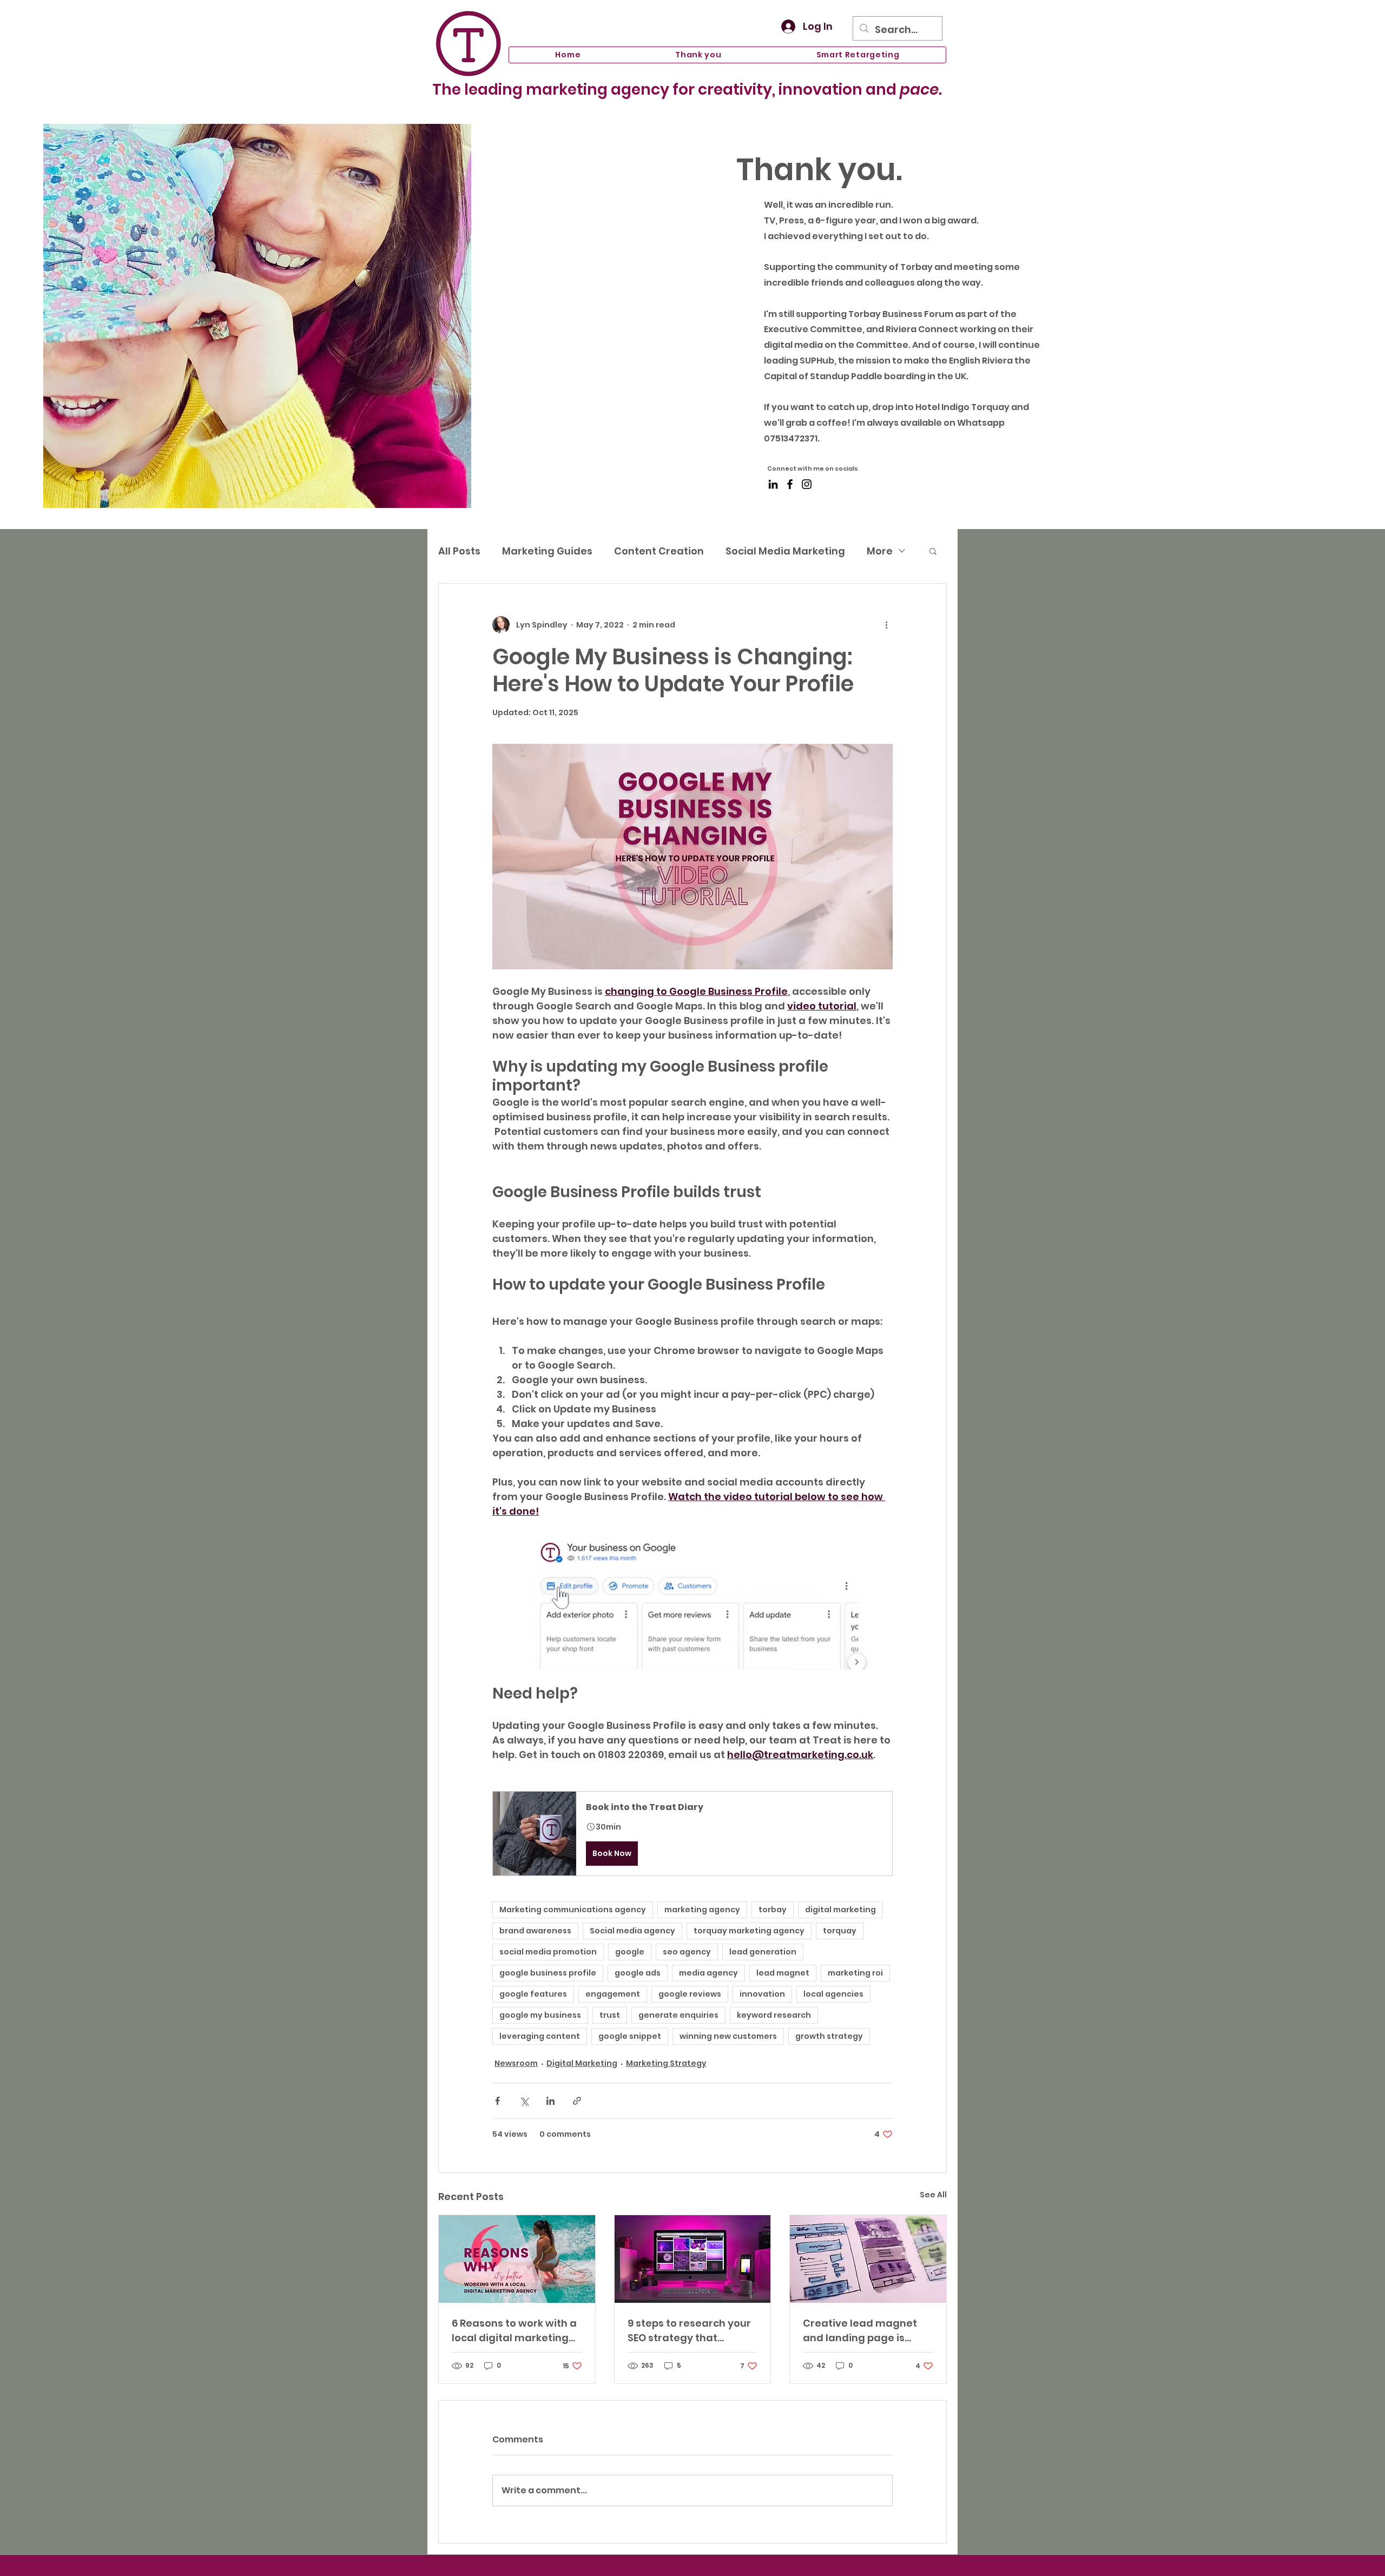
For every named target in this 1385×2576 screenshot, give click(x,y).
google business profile (548, 1973)
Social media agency (632, 1931)
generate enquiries (678, 2015)
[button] (933, 551)
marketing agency (702, 1910)
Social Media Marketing (785, 551)
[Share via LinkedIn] (550, 2101)
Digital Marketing (582, 2063)
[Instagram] (807, 484)
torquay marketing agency (749, 1931)
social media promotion (548, 1952)
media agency (708, 1973)
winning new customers (728, 2036)
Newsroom (516, 2063)
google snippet (630, 2036)
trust (610, 2015)
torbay (773, 1910)
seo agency (687, 1952)
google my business (540, 2015)
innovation (762, 1994)
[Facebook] (790, 484)
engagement (613, 1994)
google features (533, 1994)
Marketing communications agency (573, 1910)
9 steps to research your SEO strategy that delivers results (689, 2331)
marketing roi (855, 1973)
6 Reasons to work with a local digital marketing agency (514, 2331)
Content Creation (659, 551)
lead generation (763, 1952)
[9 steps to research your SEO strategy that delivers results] (693, 2259)
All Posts (459, 551)
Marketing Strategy (666, 2063)
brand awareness (535, 1931)
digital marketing (840, 1910)
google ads (638, 1973)
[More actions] (886, 625)
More (880, 551)
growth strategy (829, 2036)
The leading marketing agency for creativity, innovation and (687, 90)
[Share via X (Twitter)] (524, 2101)
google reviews (690, 1994)
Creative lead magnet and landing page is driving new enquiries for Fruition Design (867, 2331)
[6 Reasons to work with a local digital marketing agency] (517, 2259)
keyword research (774, 2015)
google (630, 1952)
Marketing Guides (547, 551)
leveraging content (540, 2036)
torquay (840, 1931)
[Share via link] (577, 2101)
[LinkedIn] (773, 484)
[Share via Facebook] (497, 2101)
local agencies (833, 1994)
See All (933, 2195)
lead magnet (783, 1973)
